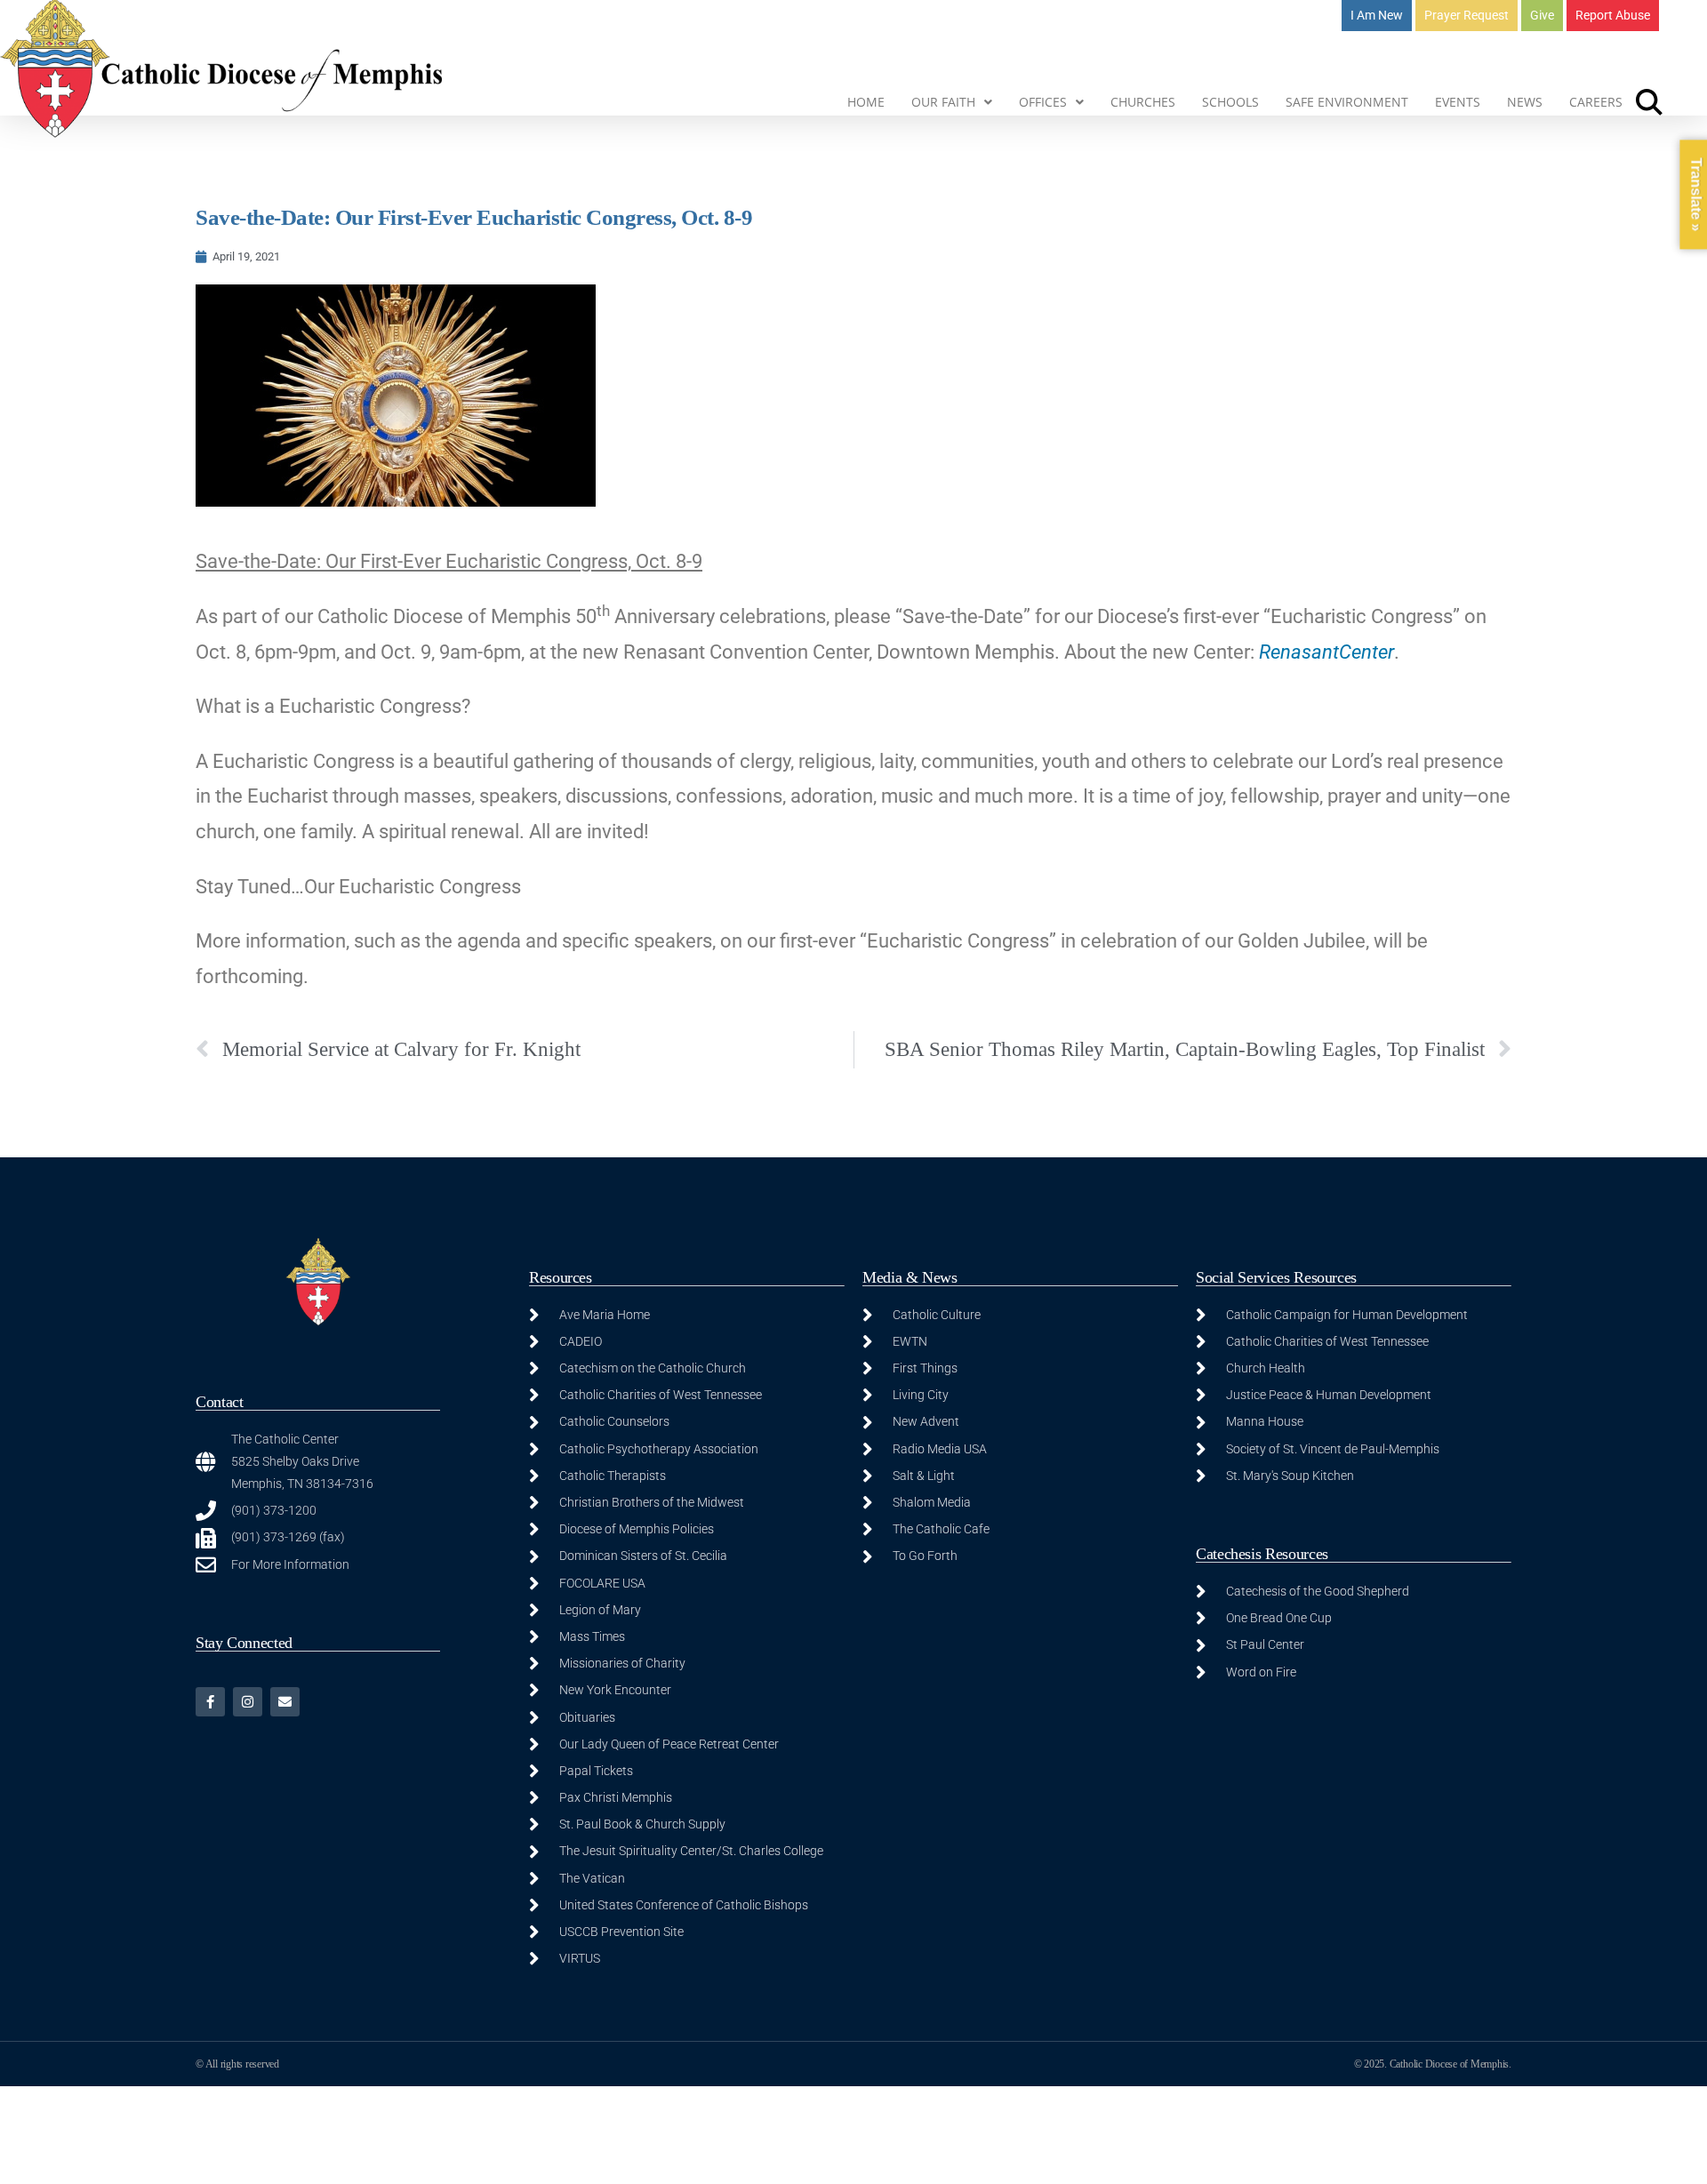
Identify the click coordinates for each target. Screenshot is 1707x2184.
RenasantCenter (1326, 652)
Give (1542, 15)
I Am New (1377, 15)
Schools (1230, 102)
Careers (1596, 102)
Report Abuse (1613, 15)
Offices (1043, 102)
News (1525, 102)
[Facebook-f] (210, 1702)
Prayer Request (1467, 15)
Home (866, 102)
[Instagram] (248, 1702)
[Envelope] (285, 1702)
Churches (1143, 102)
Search (1649, 102)
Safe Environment (1347, 102)
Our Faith (943, 102)
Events (1458, 102)
